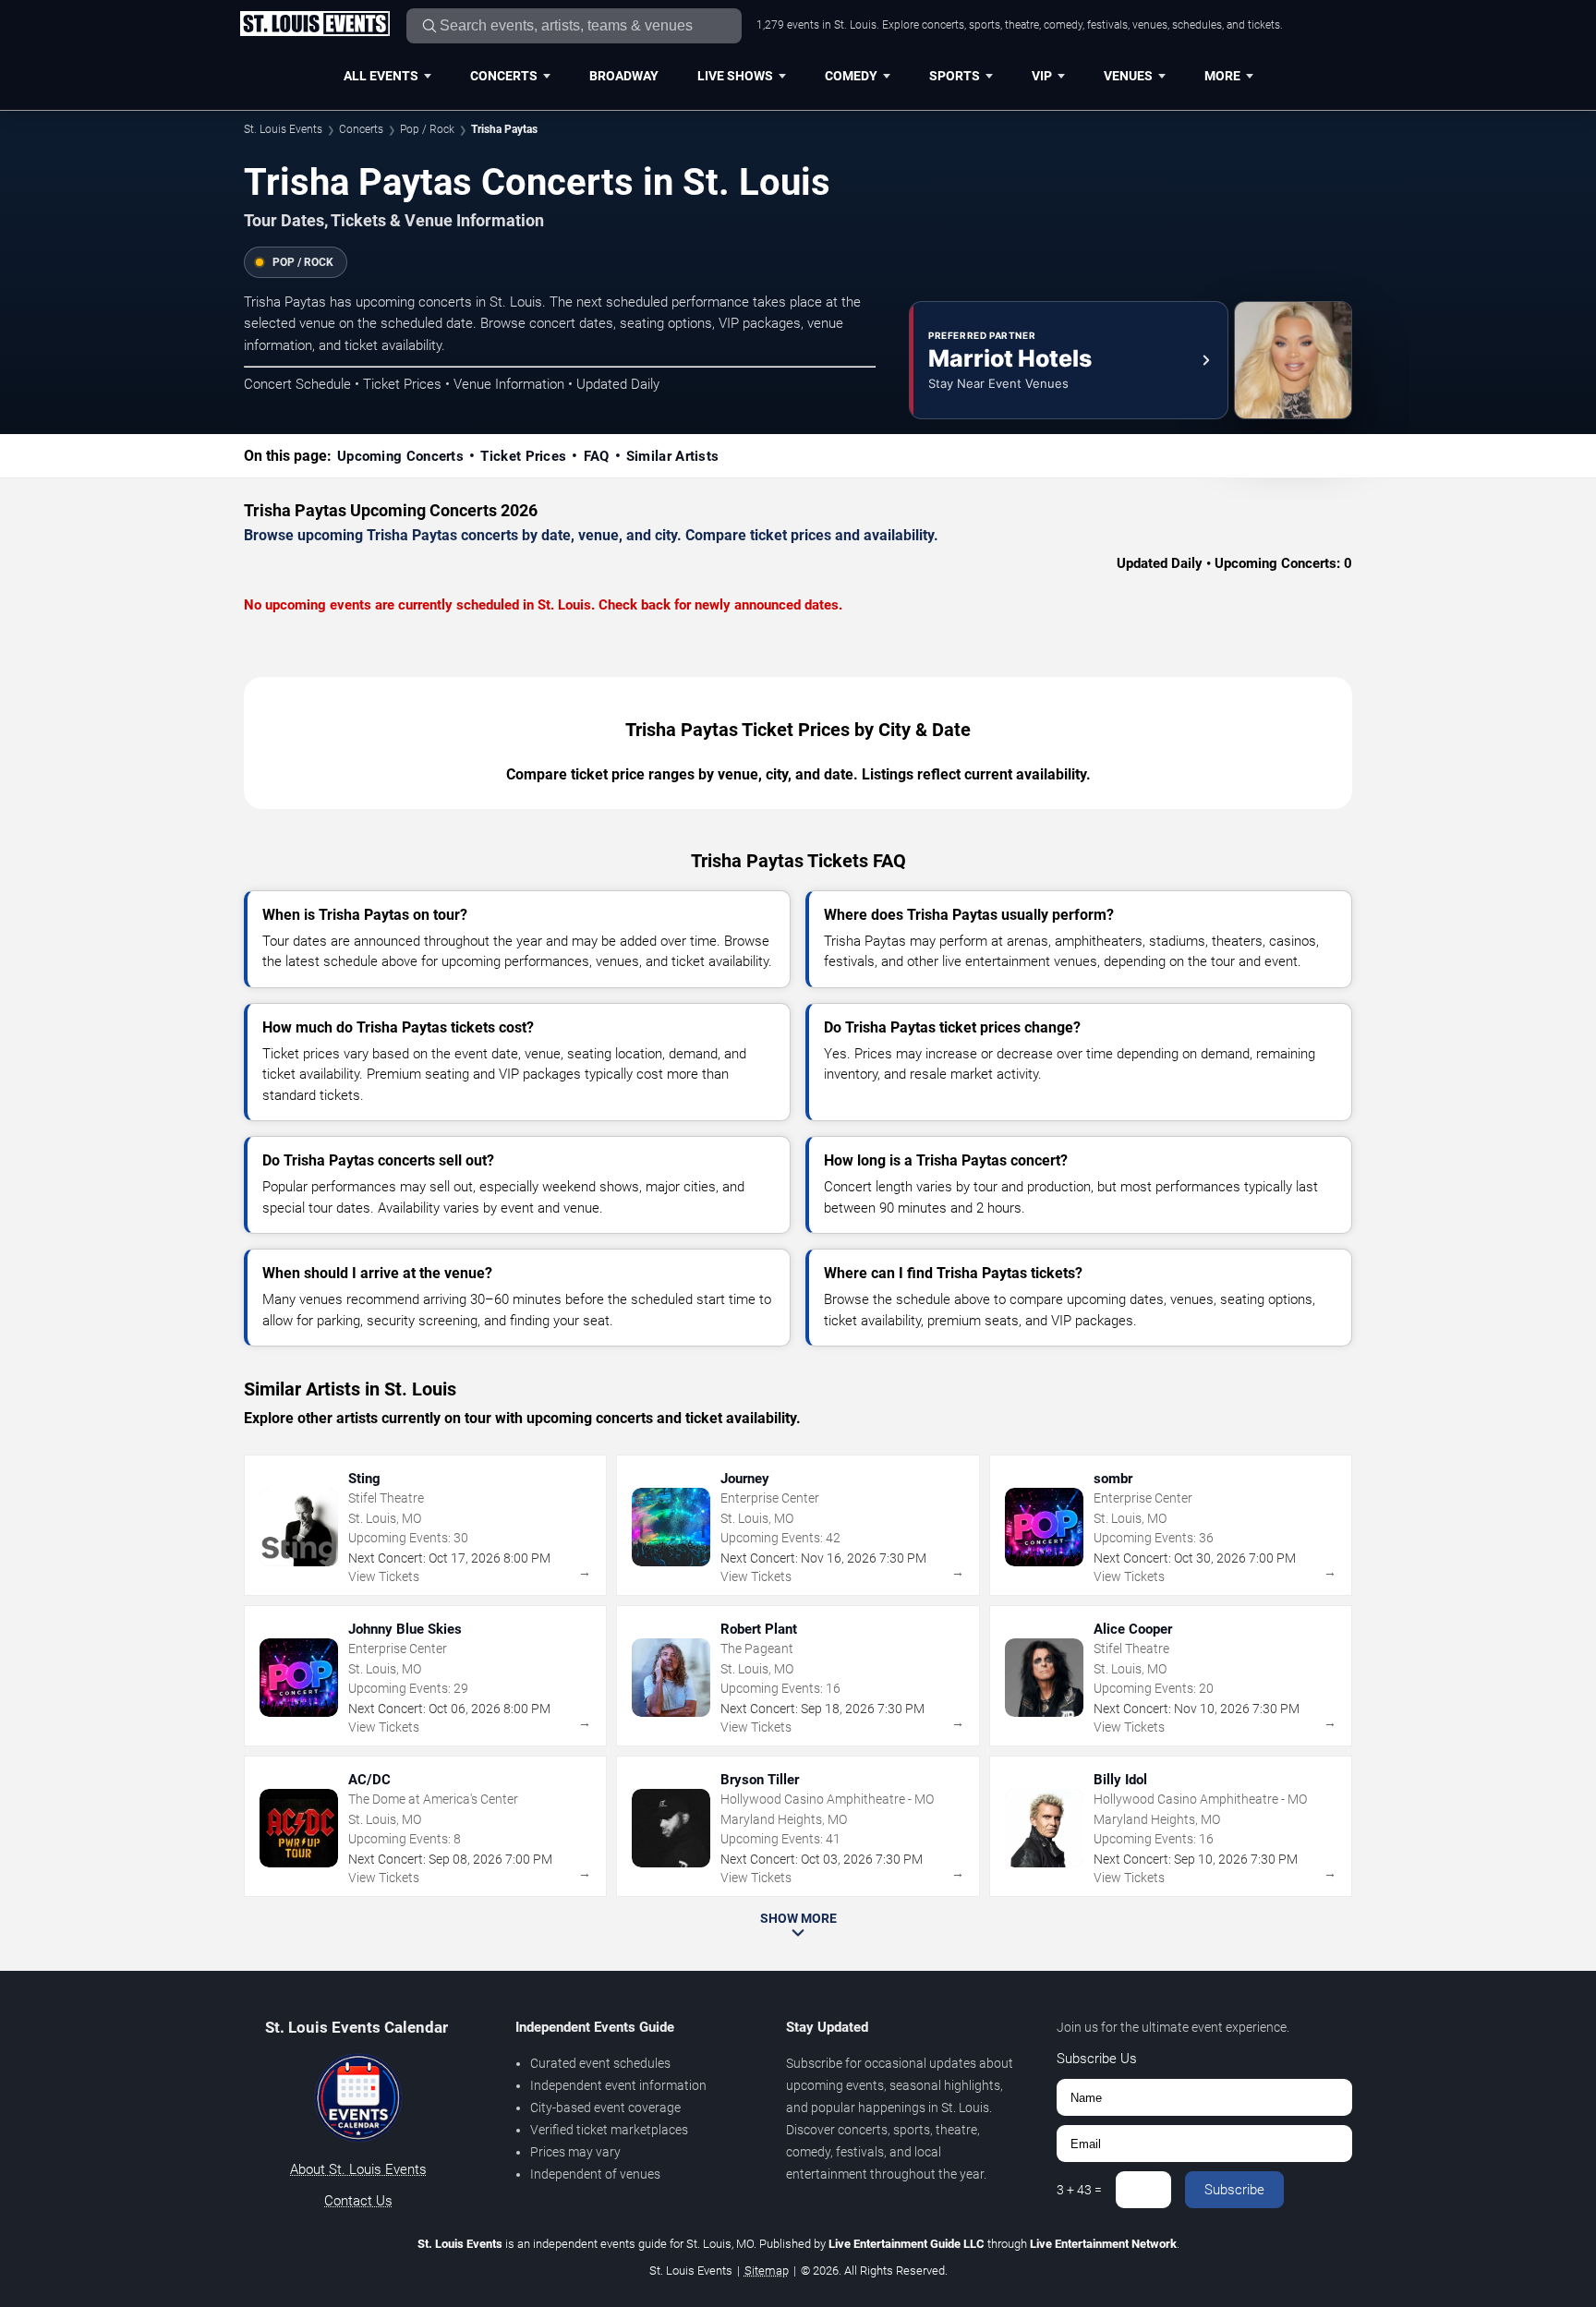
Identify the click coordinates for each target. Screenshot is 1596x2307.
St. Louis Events (283, 129)
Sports (955, 76)
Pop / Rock (427, 129)
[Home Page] (314, 25)
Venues (1128, 76)
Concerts (504, 76)
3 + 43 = (1079, 2190)
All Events (381, 76)
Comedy (851, 76)
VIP (1042, 76)
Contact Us (358, 2201)
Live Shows (735, 76)
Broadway (624, 76)
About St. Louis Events (358, 2169)
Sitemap (767, 2271)
